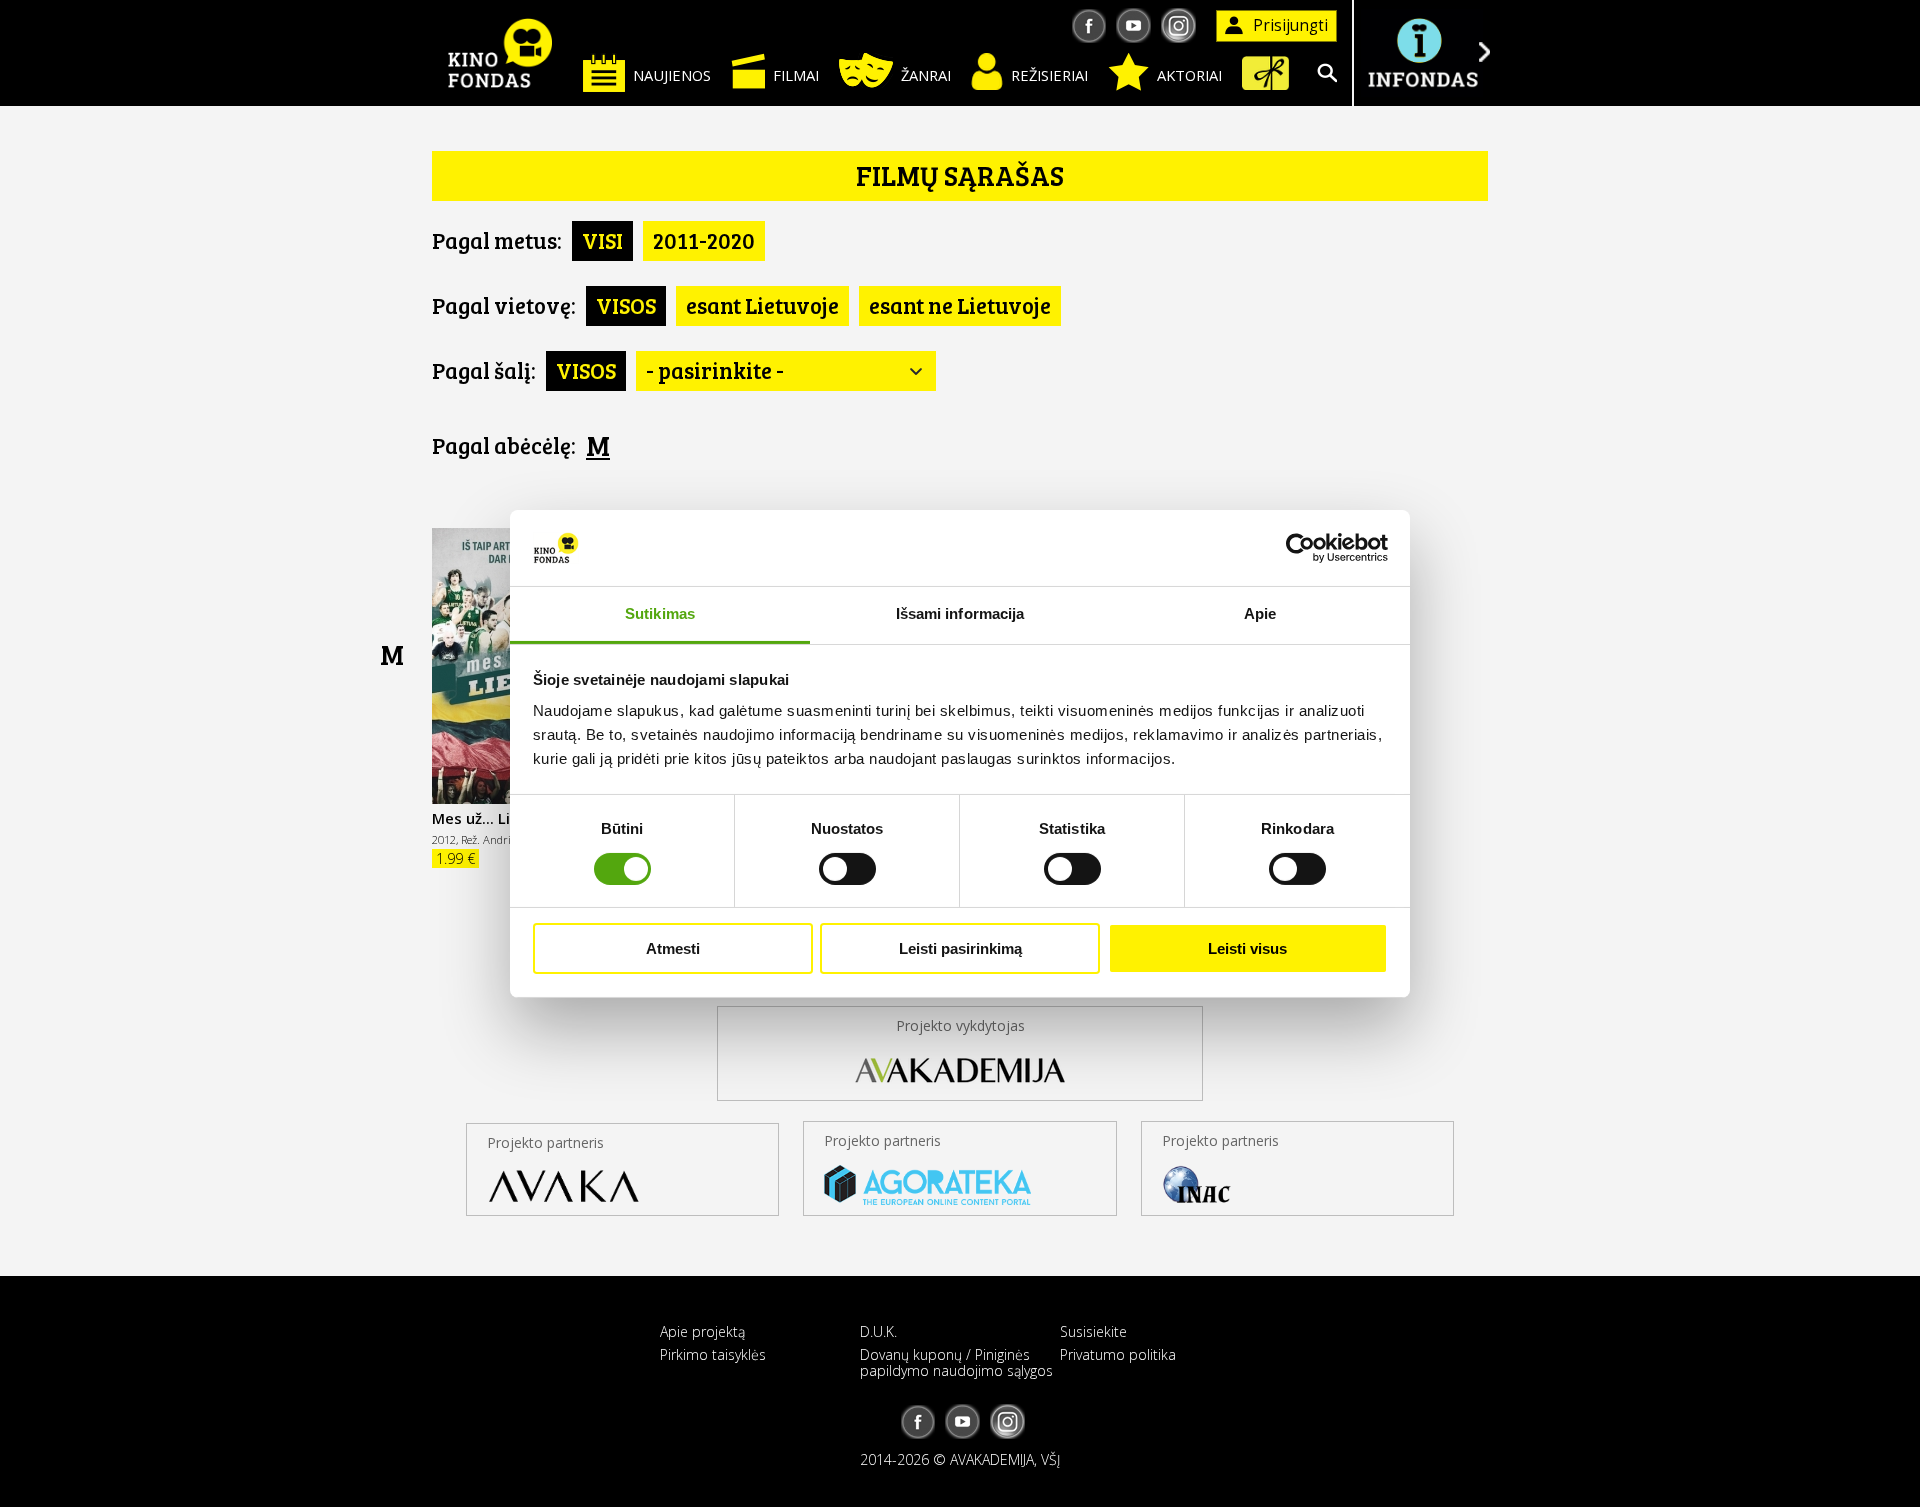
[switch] (847, 869)
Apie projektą (702, 1331)
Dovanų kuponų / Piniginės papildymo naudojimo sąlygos (956, 1362)
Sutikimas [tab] (660, 613)
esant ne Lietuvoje (960, 305)
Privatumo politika (1118, 1354)
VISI (602, 240)
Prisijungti (1290, 25)
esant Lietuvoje (762, 305)
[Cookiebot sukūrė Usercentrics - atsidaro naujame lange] (1300, 548)
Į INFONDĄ (1422, 53)
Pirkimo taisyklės (713, 1354)
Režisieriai (1049, 75)
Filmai (796, 75)
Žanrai (926, 75)
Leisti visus (1247, 948)
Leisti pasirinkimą (960, 948)
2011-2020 (704, 240)
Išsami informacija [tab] (960, 613)
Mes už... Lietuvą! (494, 818)
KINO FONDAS (500, 53)
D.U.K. (878, 1331)
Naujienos (672, 75)
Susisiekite (1093, 1331)
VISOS (626, 305)
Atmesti (673, 948)
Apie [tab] (1260, 613)
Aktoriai (1189, 75)
